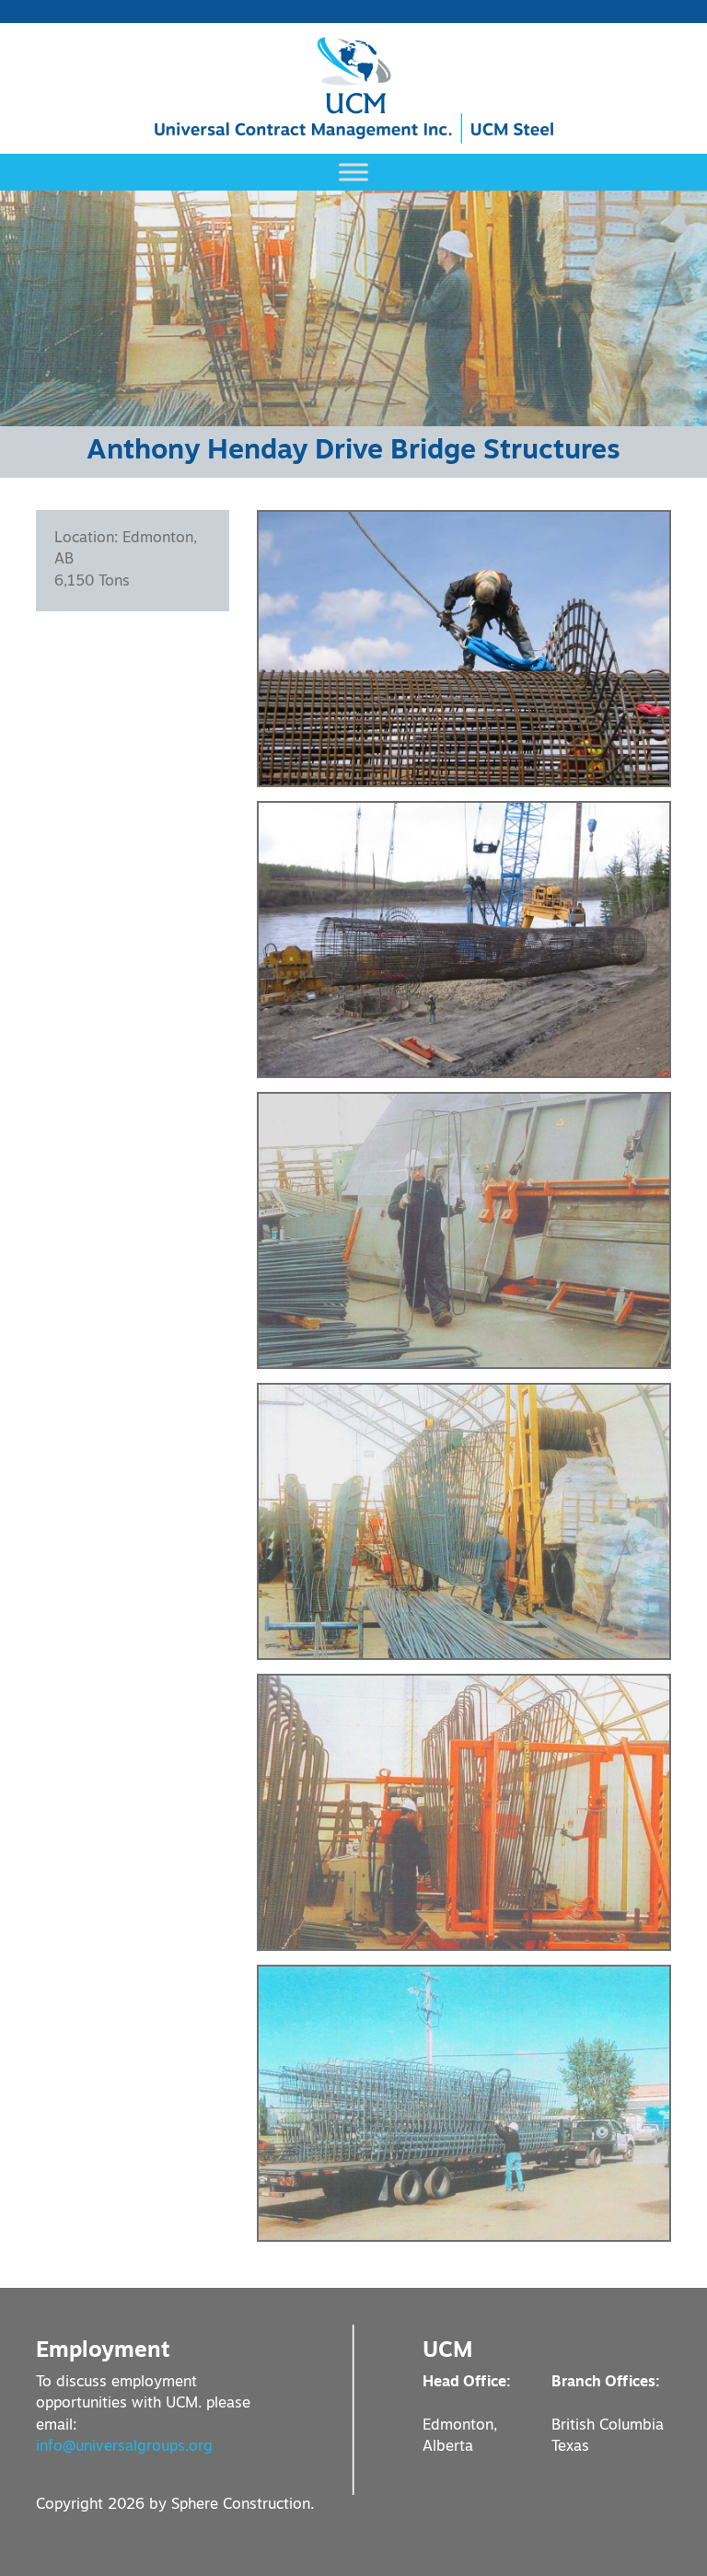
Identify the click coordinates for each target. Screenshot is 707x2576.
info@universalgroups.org (124, 2447)
